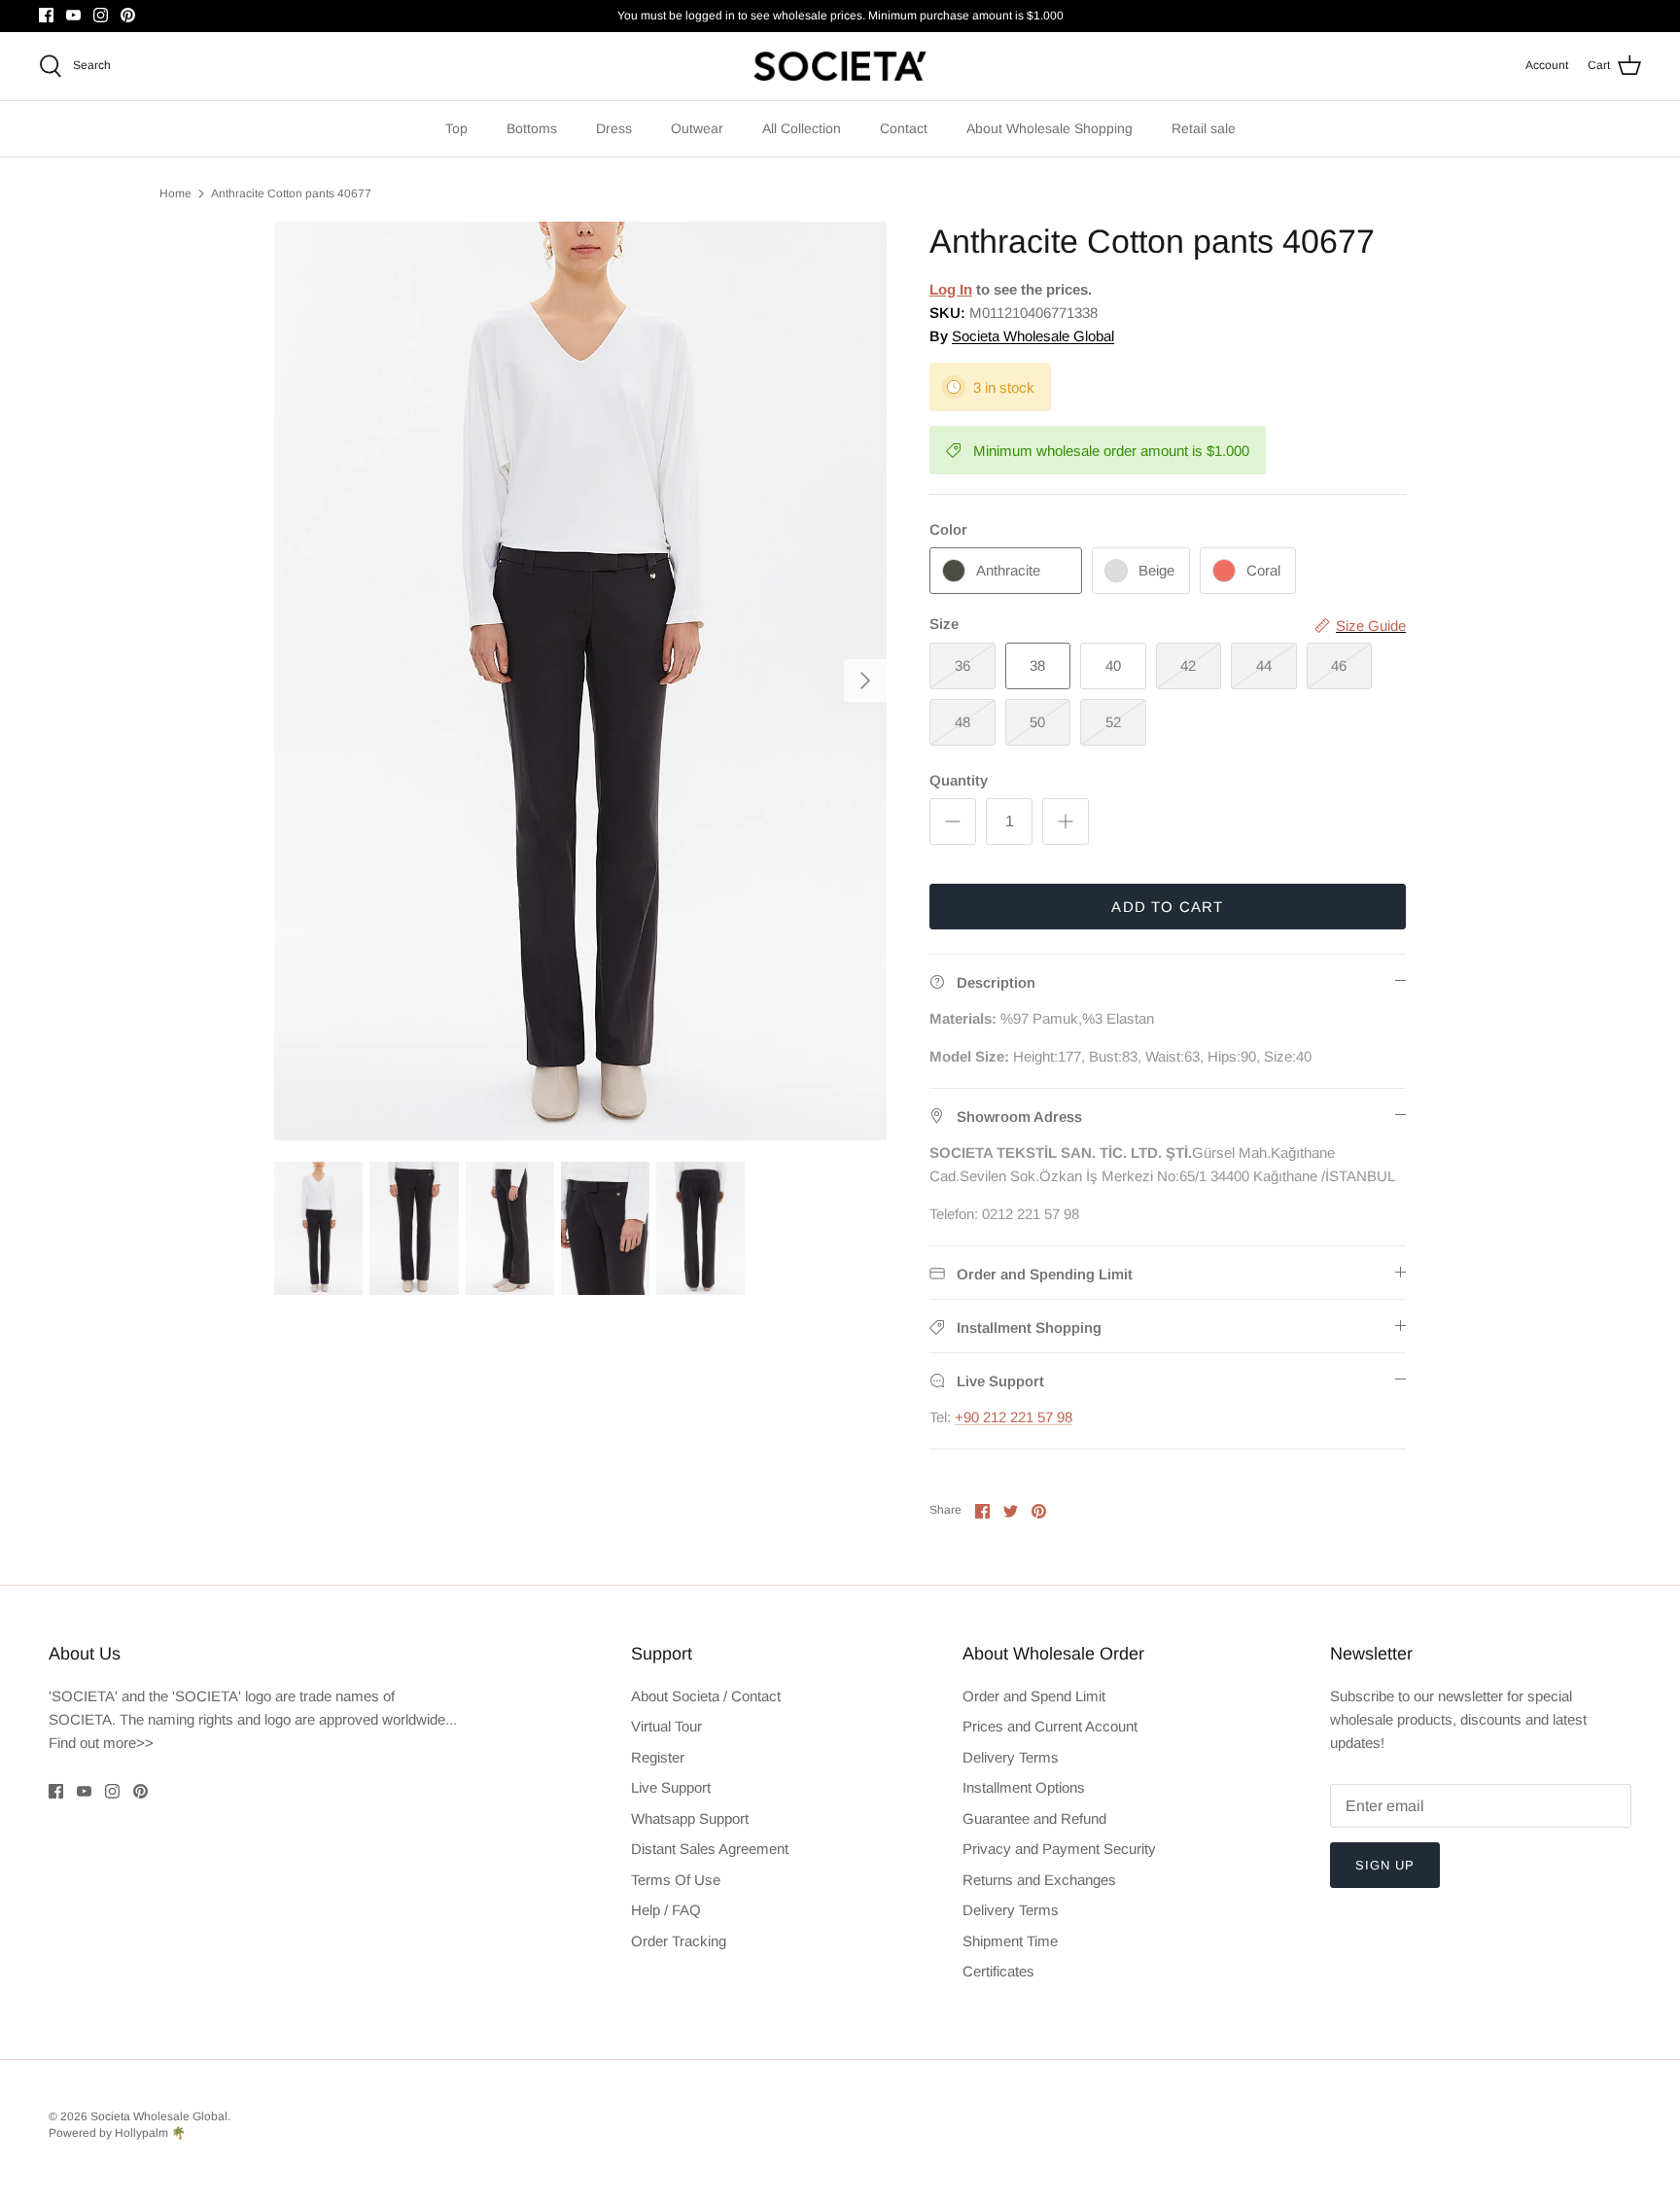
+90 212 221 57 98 (1014, 1417)
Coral (1263, 570)
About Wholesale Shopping (1050, 128)
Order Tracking (679, 1941)
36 (962, 665)
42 (1188, 665)
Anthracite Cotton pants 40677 (291, 193)
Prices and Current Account (1050, 1726)
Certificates (998, 1971)
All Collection (802, 128)
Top (456, 128)
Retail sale (1204, 128)
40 (1113, 665)
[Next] (865, 681)
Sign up (1385, 1865)
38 (1037, 665)
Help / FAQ (666, 1910)
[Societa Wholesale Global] (840, 66)
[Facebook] (46, 15)
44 (1264, 665)
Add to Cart (1167, 907)
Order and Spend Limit (1034, 1696)
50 (1037, 722)
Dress (614, 128)
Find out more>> (101, 1743)
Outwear (697, 128)
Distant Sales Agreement (710, 1849)
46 (1339, 665)
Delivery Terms (1011, 1757)
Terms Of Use (676, 1880)
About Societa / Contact (706, 1696)
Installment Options (1024, 1787)
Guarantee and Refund (1034, 1818)
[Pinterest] (128, 15)
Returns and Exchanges (1039, 1880)
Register (658, 1757)
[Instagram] (101, 15)
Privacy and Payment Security (1059, 1849)
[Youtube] (73, 15)
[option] (580, 681)
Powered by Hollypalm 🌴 (117, 2133)
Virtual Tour (666, 1726)
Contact (904, 128)
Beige (1156, 570)
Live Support (671, 1787)
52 (1113, 722)
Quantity (959, 780)
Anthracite (1008, 570)
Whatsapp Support (690, 1818)
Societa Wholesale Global (1033, 336)
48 (962, 722)
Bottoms (532, 128)
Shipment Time (1010, 1941)
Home (175, 193)
